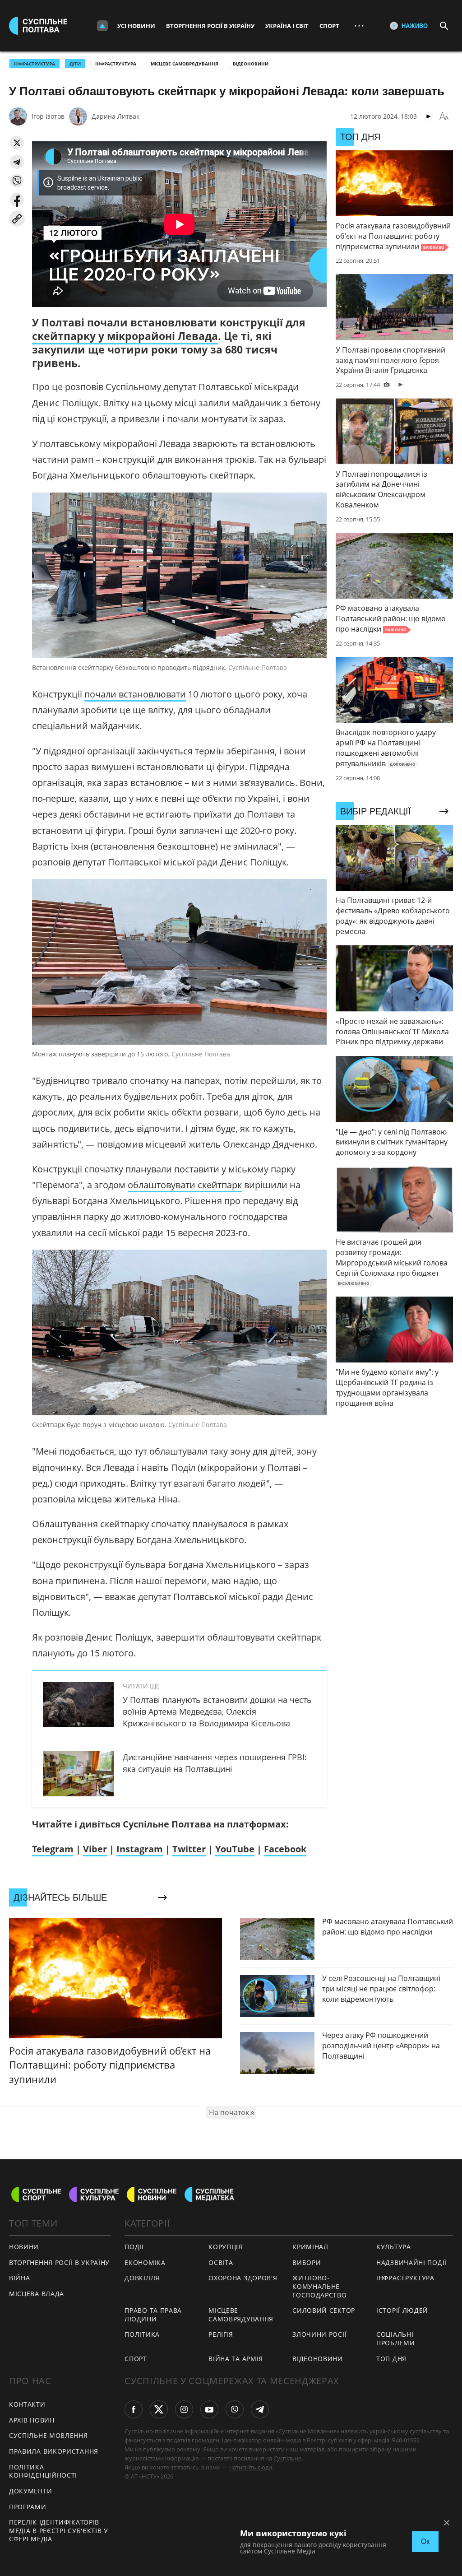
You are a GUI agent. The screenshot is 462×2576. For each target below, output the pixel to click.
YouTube (235, 1849)
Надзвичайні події (411, 2262)
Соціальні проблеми (396, 2339)
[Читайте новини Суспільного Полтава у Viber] (235, 2409)
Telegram (53, 1849)
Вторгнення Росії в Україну (210, 26)
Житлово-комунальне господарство (319, 2286)
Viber (95, 1849)
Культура (394, 2247)
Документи (30, 2491)
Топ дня (391, 2359)
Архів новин (32, 2420)
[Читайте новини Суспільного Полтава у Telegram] (260, 2409)
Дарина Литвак (115, 116)
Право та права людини (153, 2315)
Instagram (140, 1849)
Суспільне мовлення (49, 2435)
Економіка (145, 2262)
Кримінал (310, 2247)
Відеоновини (251, 64)
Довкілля (142, 2278)
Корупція (226, 2247)
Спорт (329, 26)
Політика (142, 2334)
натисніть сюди (251, 2467)
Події (134, 2247)
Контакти (27, 2404)
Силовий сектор (324, 2310)
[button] (17, 143)
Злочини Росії (319, 2334)
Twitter (189, 1849)
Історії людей (402, 2310)
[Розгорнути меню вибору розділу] (102, 26)
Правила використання (54, 2451)
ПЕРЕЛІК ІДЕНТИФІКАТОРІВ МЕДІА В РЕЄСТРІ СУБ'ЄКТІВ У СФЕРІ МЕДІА (59, 2530)
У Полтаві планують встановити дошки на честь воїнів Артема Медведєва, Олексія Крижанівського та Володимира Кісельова (217, 1711)
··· (359, 26)
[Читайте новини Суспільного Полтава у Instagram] (184, 2409)
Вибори (307, 2262)
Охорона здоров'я (243, 2278)
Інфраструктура (116, 64)
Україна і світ (287, 26)
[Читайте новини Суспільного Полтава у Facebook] (134, 2409)
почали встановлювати (135, 694)
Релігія (221, 2334)
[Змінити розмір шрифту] (444, 116)
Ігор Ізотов (48, 116)
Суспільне (287, 2458)
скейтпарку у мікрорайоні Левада (125, 336)
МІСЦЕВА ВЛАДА (37, 2294)
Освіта (221, 2262)
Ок (425, 2541)
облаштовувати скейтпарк (185, 1185)
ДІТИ (75, 64)
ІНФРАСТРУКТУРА (35, 64)
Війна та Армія (236, 2359)
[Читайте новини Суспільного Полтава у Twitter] (159, 2409)
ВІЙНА (20, 2278)
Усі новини (136, 26)
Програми (28, 2507)
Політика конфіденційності (43, 2471)
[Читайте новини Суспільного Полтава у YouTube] (209, 2409)
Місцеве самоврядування (185, 64)
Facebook (285, 1849)
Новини (24, 2247)
